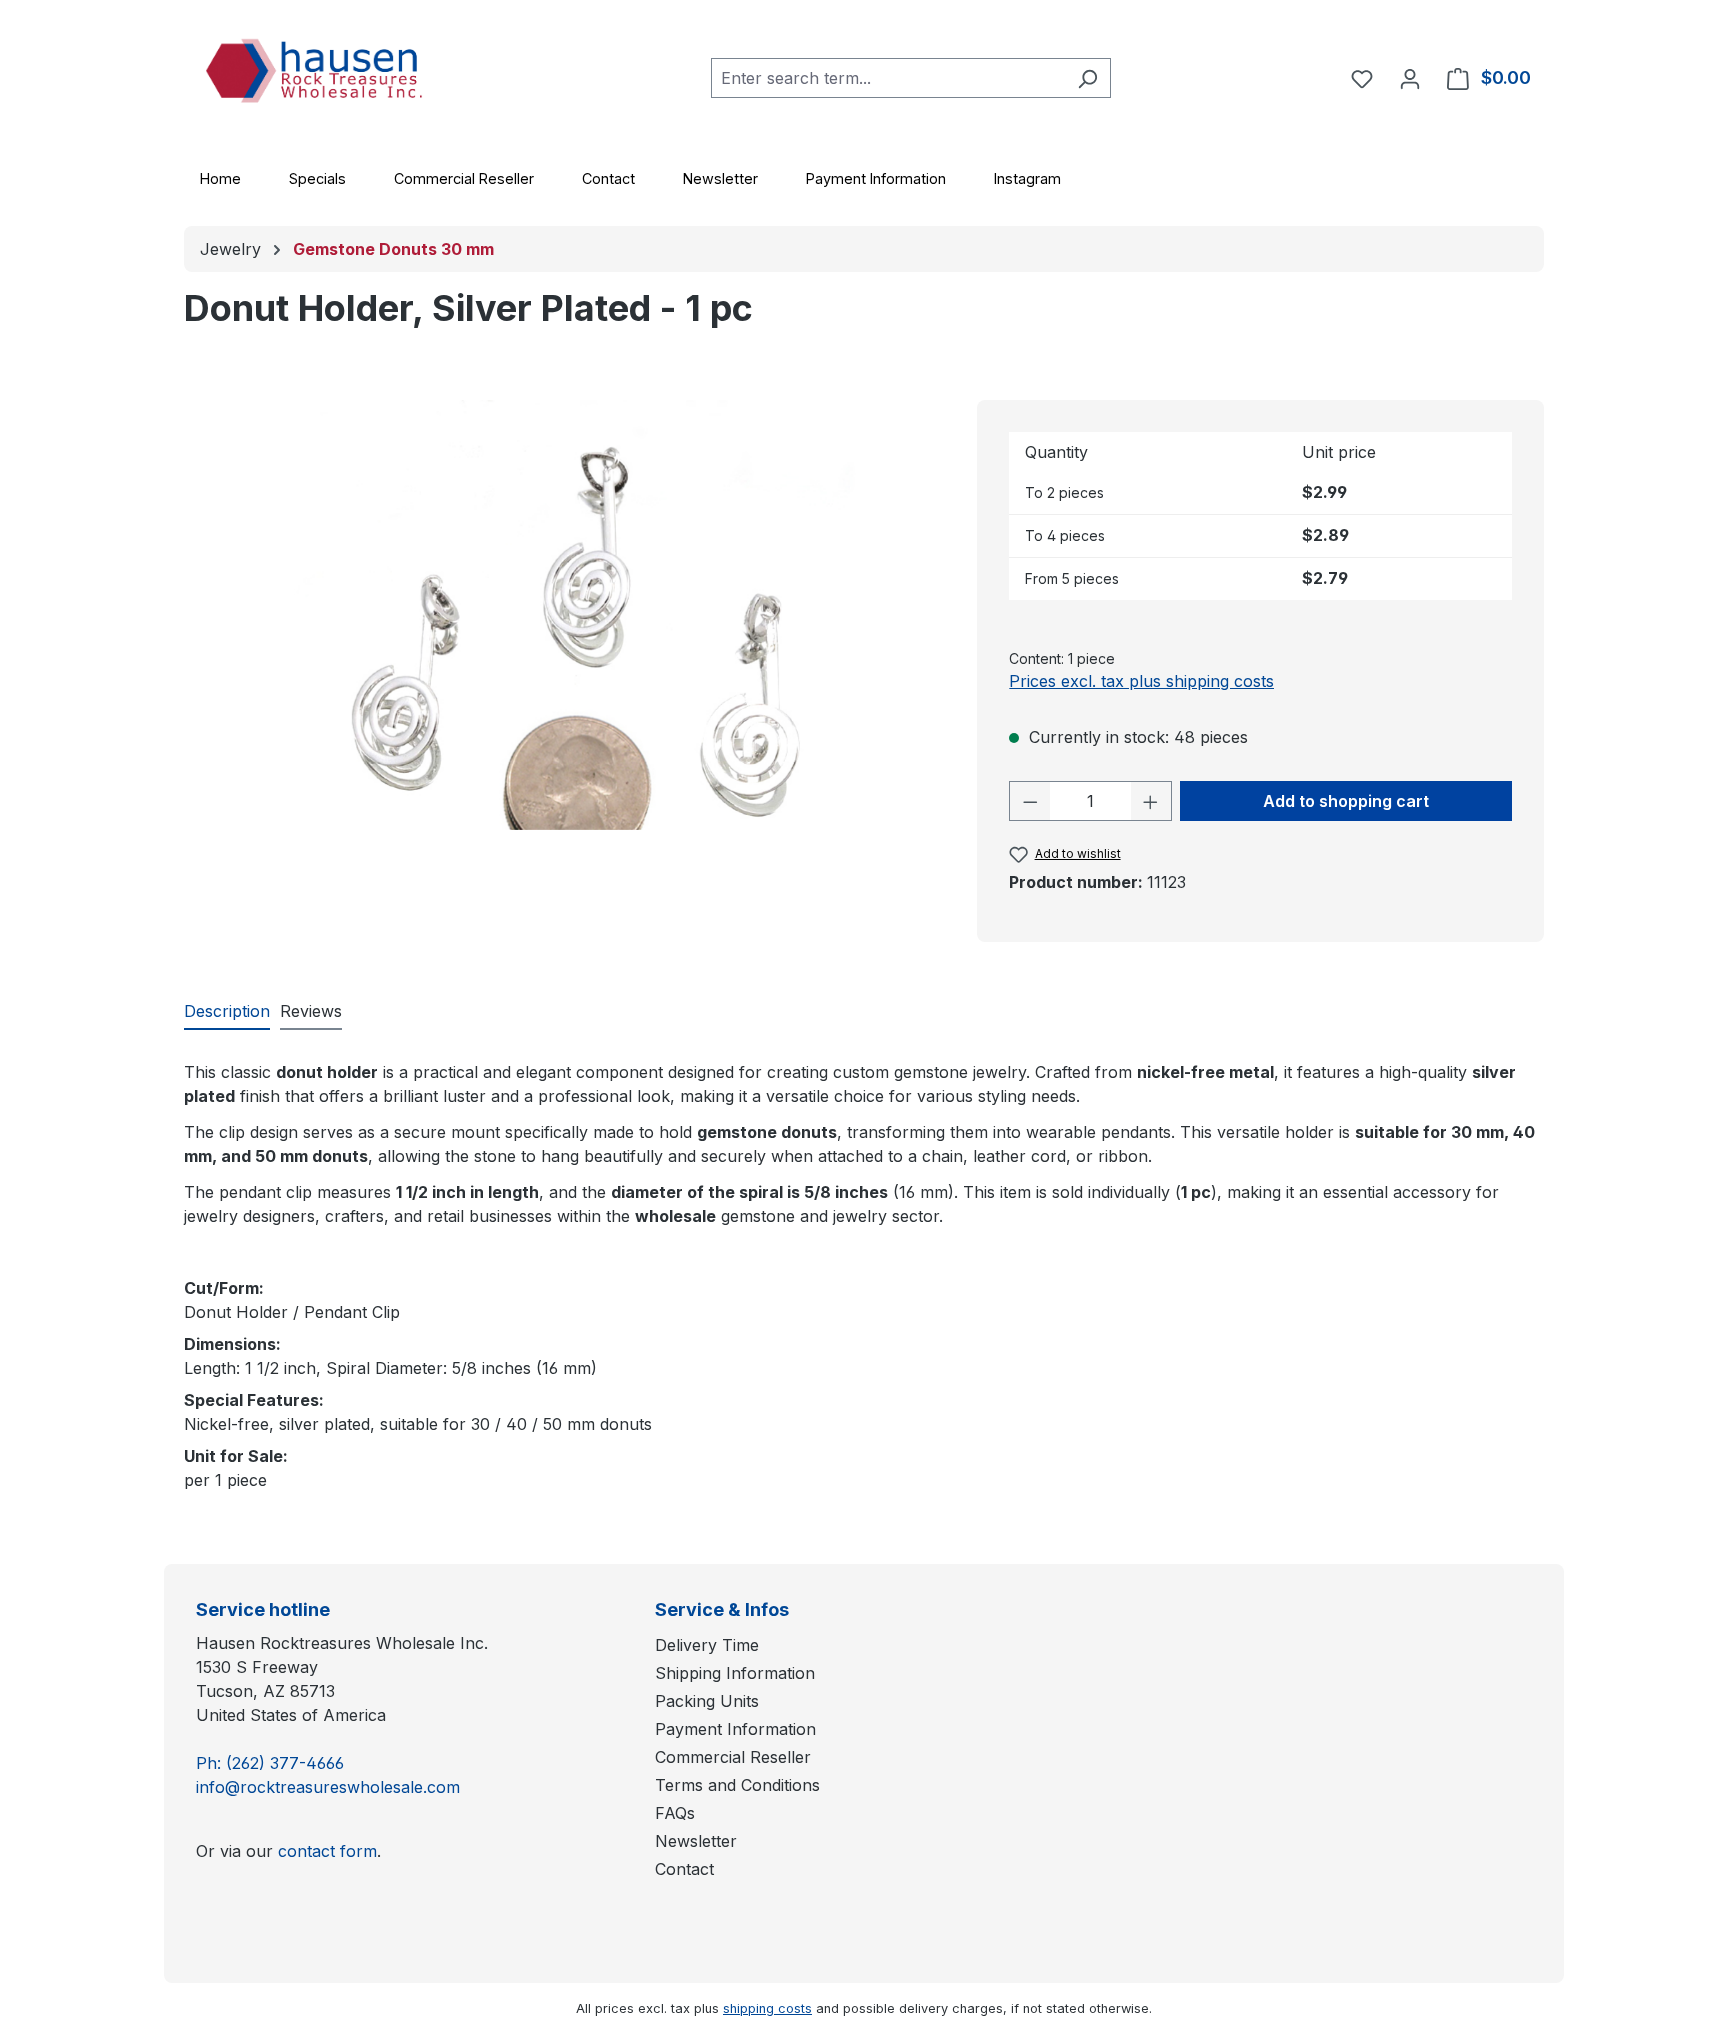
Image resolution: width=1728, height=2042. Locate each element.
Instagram (1027, 178)
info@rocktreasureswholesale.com (328, 1787)
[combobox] (888, 78)
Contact (608, 178)
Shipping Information (735, 1673)
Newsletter (720, 178)
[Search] (1087, 78)
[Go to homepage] (334, 74)
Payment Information (876, 178)
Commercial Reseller (464, 178)
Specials (317, 178)
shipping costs (767, 2008)
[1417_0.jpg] (580, 615)
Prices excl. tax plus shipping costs (1141, 681)
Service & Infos (722, 1609)
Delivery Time (707, 1645)
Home (220, 178)
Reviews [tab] (311, 1011)
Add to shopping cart (1346, 801)
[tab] (227, 1012)
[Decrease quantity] (1030, 801)
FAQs (675, 1813)
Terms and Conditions (737, 1785)
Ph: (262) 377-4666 (270, 1763)
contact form (327, 1851)
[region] (580, 615)
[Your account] (1410, 78)
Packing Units (707, 1701)
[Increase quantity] (1151, 801)
